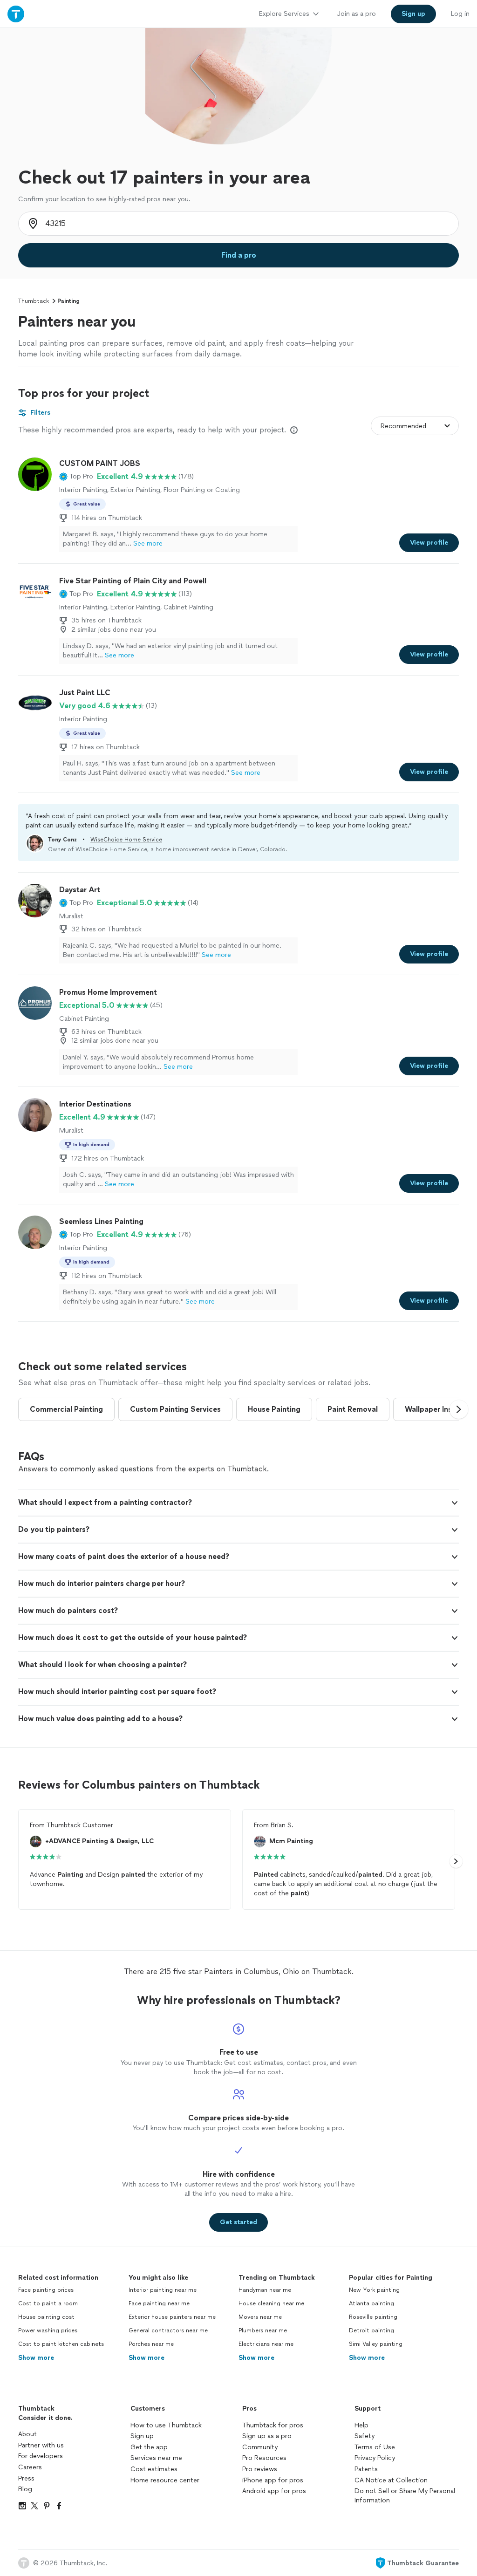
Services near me (156, 2458)
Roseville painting (373, 2317)
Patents (366, 2469)
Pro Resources (264, 2458)
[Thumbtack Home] (16, 14)
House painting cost (46, 2317)
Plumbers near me (263, 2330)
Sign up (142, 2436)
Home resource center (165, 2480)
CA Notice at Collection (391, 2480)
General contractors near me (168, 2330)
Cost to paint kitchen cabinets (61, 2344)
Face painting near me (159, 2303)
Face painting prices (46, 2290)
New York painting (374, 2290)
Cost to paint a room (48, 2303)
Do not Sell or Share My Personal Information (405, 2496)
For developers (41, 2456)
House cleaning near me (271, 2303)
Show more (36, 2358)
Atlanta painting (371, 2303)
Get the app (149, 2447)
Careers (30, 2467)
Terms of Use (375, 2447)
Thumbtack (34, 301)
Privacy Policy (375, 2458)
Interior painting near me (163, 2290)
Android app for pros (274, 2491)
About (27, 2434)
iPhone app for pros (273, 2480)
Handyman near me (265, 2290)
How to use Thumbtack (166, 2425)
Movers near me (260, 2317)
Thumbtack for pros (273, 2425)
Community (260, 2447)
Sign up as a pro (267, 2436)
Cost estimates (154, 2469)
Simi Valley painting (376, 2344)
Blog (25, 2489)
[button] (76, 477)
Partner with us (41, 2445)
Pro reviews (260, 2469)
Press (26, 2478)
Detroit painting (371, 2330)
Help (361, 2425)
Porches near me (151, 2344)
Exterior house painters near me (172, 2317)
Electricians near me (266, 2344)
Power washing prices (48, 2330)
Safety (365, 2436)
